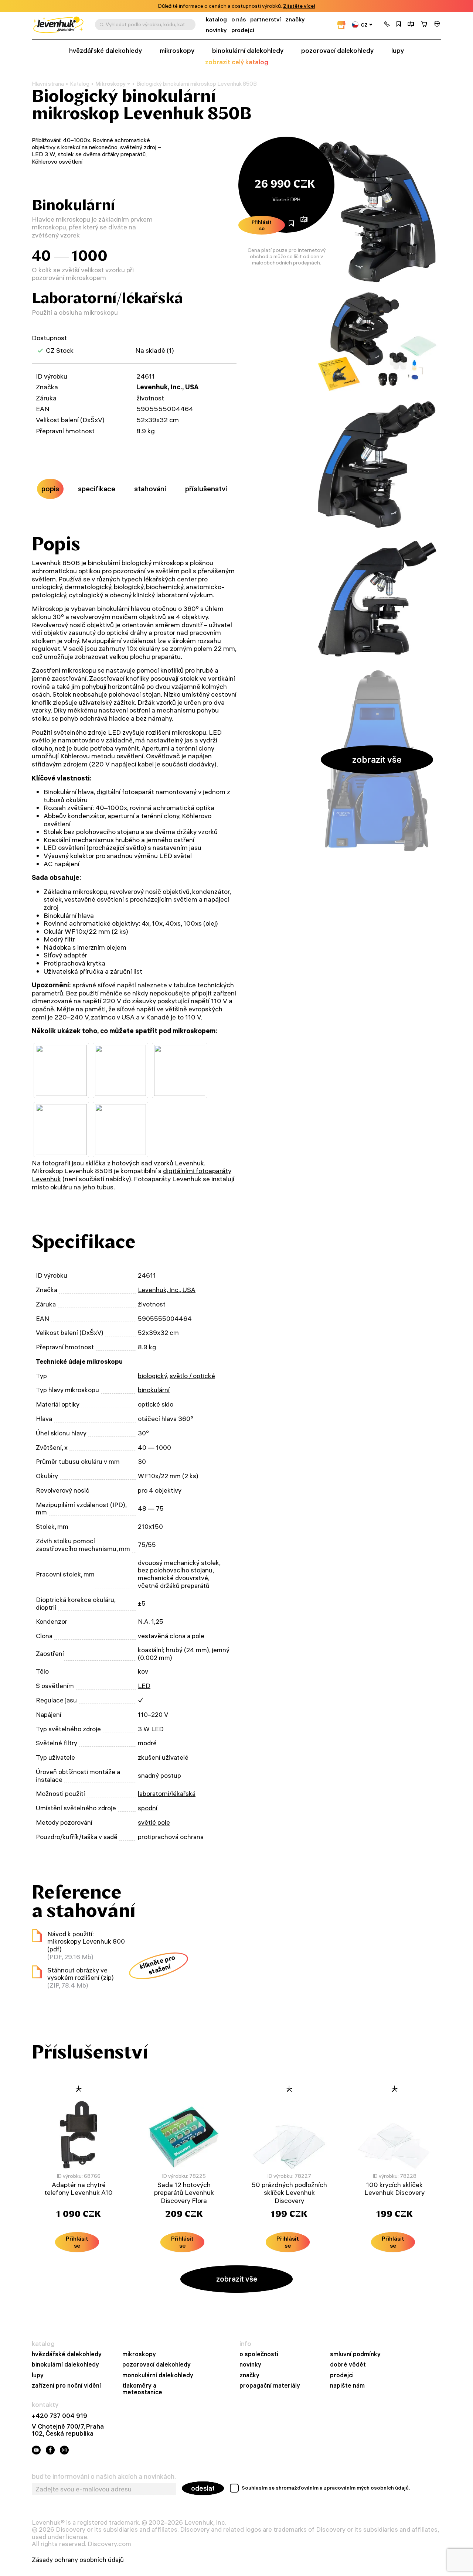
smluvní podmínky (355, 2354)
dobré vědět (348, 2364)
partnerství (266, 19)
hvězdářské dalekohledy (106, 51)
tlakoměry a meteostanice (142, 2389)
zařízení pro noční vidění (66, 2385)
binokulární (154, 1390)
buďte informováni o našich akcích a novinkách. (104, 2477)
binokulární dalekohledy (248, 51)
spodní (148, 1808)
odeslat (203, 2488)
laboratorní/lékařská (167, 1793)
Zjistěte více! (299, 6)
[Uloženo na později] (399, 25)
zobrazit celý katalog (237, 62)
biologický (152, 1376)
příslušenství (206, 489)
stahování (150, 489)
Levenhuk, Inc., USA (168, 387)
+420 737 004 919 (59, 2416)
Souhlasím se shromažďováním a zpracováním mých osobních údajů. (326, 2488)
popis (50, 489)
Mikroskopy (110, 84)
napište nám (347, 2385)
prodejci (243, 30)
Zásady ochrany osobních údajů (78, 2560)
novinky (216, 30)
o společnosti (259, 2354)
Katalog (80, 84)
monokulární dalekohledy (158, 2375)
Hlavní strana (48, 84)
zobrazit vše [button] (377, 759)
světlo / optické (192, 1376)
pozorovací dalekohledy (337, 51)
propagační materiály (270, 2385)
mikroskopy (177, 51)
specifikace (97, 489)
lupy (398, 51)
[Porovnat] (411, 25)
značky (295, 19)
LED (144, 1686)
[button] (387, 25)
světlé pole (154, 1822)
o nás (239, 19)
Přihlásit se (262, 225)
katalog (216, 19)
